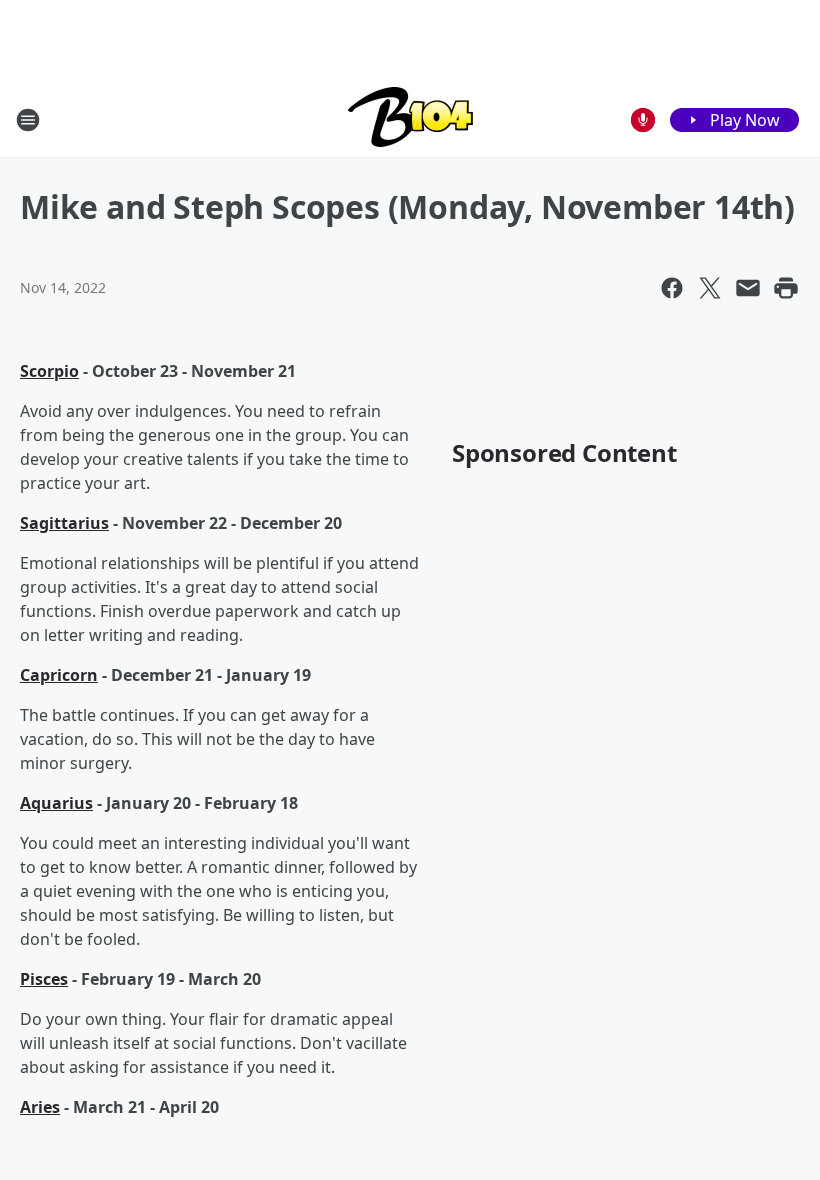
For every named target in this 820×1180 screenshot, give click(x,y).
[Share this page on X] (710, 288)
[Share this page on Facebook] (672, 288)
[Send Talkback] (643, 120)
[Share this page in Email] (748, 288)
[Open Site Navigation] (28, 120)
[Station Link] (410, 119)
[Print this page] (786, 288)
